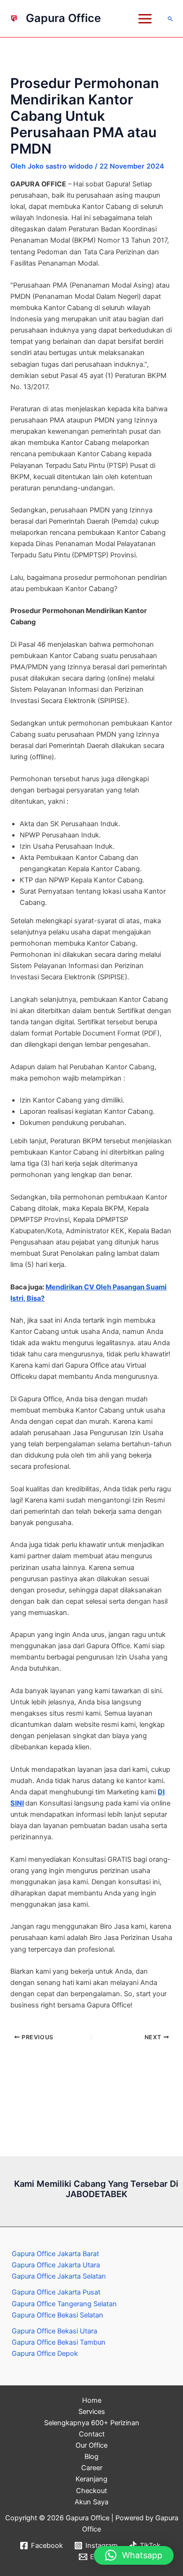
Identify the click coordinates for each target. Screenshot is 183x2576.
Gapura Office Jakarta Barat (55, 2254)
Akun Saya (91, 2502)
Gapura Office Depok (45, 2354)
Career (92, 2468)
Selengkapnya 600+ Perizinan (92, 2423)
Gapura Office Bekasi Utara (54, 2331)
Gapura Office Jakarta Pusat (56, 2292)
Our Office (91, 2445)
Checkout (91, 2491)
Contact (92, 2434)
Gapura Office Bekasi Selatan (57, 2315)
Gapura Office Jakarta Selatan (59, 2276)
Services (92, 2412)
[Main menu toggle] (145, 19)
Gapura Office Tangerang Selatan (64, 2304)
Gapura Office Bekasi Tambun (59, 2342)
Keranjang (91, 2479)
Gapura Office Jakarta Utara (56, 2265)
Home (92, 2400)
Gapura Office (63, 18)
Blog (91, 2457)
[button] (171, 19)
